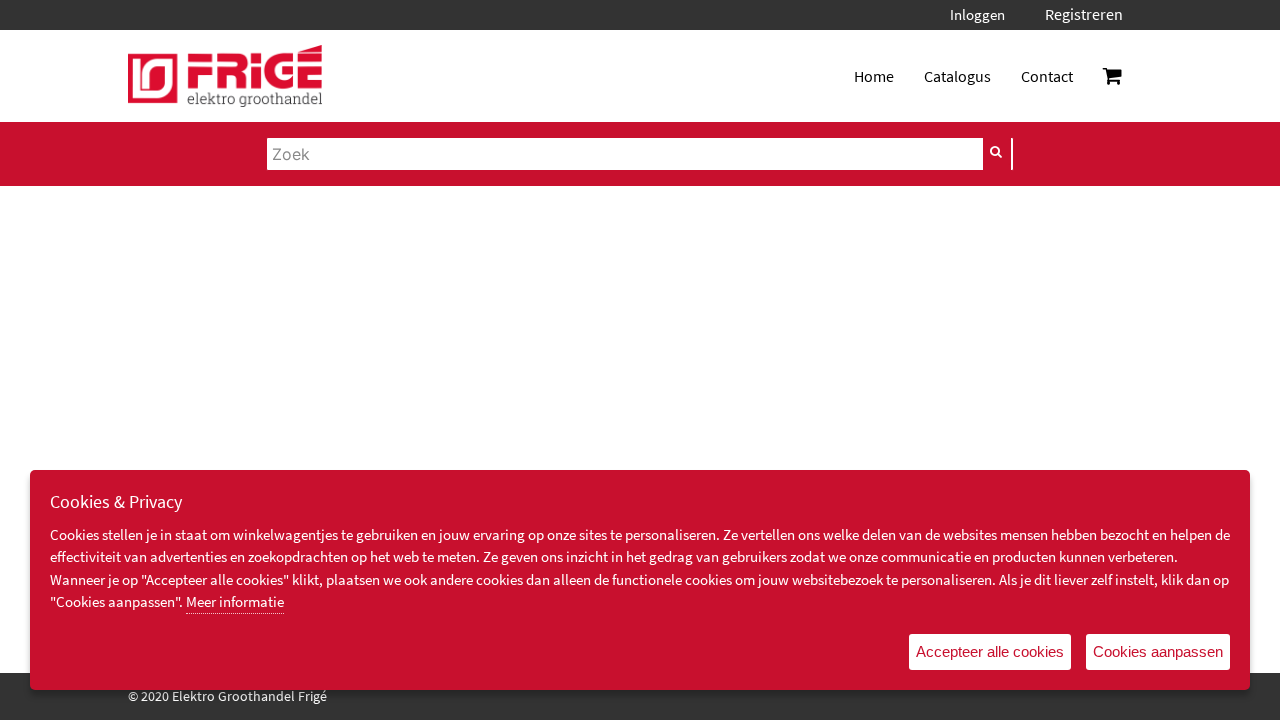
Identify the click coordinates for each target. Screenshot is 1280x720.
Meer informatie (235, 601)
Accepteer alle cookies (990, 651)
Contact (1047, 76)
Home (874, 76)
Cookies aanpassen (1158, 651)
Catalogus (957, 76)
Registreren (1084, 14)
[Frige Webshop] (225, 76)
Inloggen (977, 14)
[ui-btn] (997, 152)
